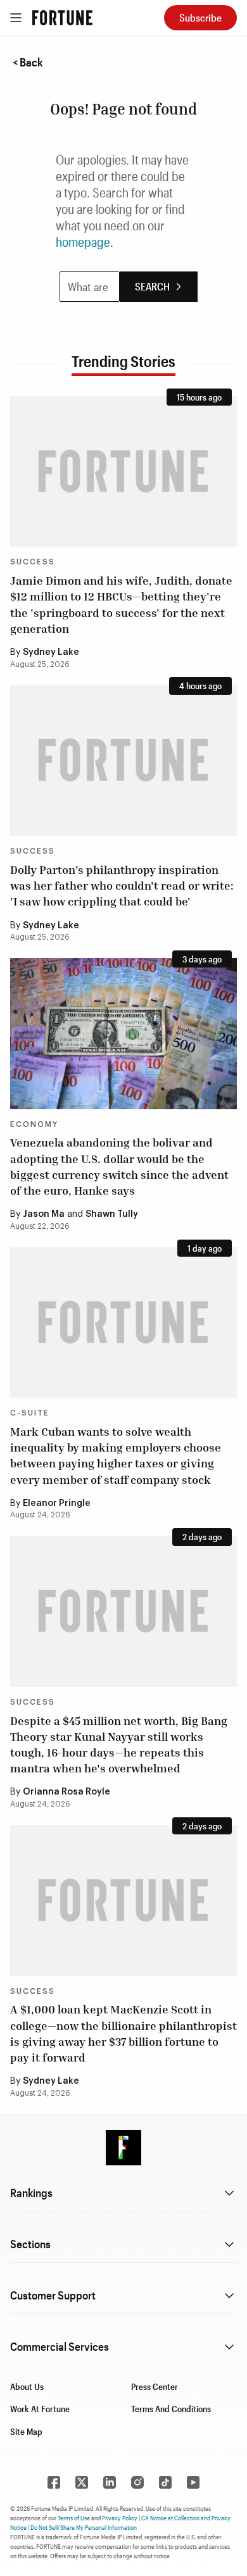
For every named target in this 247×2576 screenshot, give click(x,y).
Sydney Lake (51, 652)
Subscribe (200, 17)
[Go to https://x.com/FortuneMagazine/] (82, 2482)
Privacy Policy (120, 2518)
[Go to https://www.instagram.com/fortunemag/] (137, 2482)
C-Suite (30, 1413)
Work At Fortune (40, 2409)
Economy (34, 1124)
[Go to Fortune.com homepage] (62, 18)
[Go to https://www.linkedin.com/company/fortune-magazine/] (110, 2482)
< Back (28, 62)
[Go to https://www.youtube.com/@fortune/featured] (193, 2482)
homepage (83, 242)
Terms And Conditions (171, 2409)
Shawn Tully (112, 1214)
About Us (27, 2386)
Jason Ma (44, 1214)
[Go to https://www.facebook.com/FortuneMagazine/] (54, 2482)
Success (33, 562)
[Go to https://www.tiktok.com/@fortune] (165, 2482)
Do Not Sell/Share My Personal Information (84, 2527)
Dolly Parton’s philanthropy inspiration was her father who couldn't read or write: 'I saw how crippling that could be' (122, 885)
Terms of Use (74, 2518)
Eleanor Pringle (57, 1503)
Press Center (155, 2386)
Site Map (26, 2431)
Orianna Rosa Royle (66, 1792)
